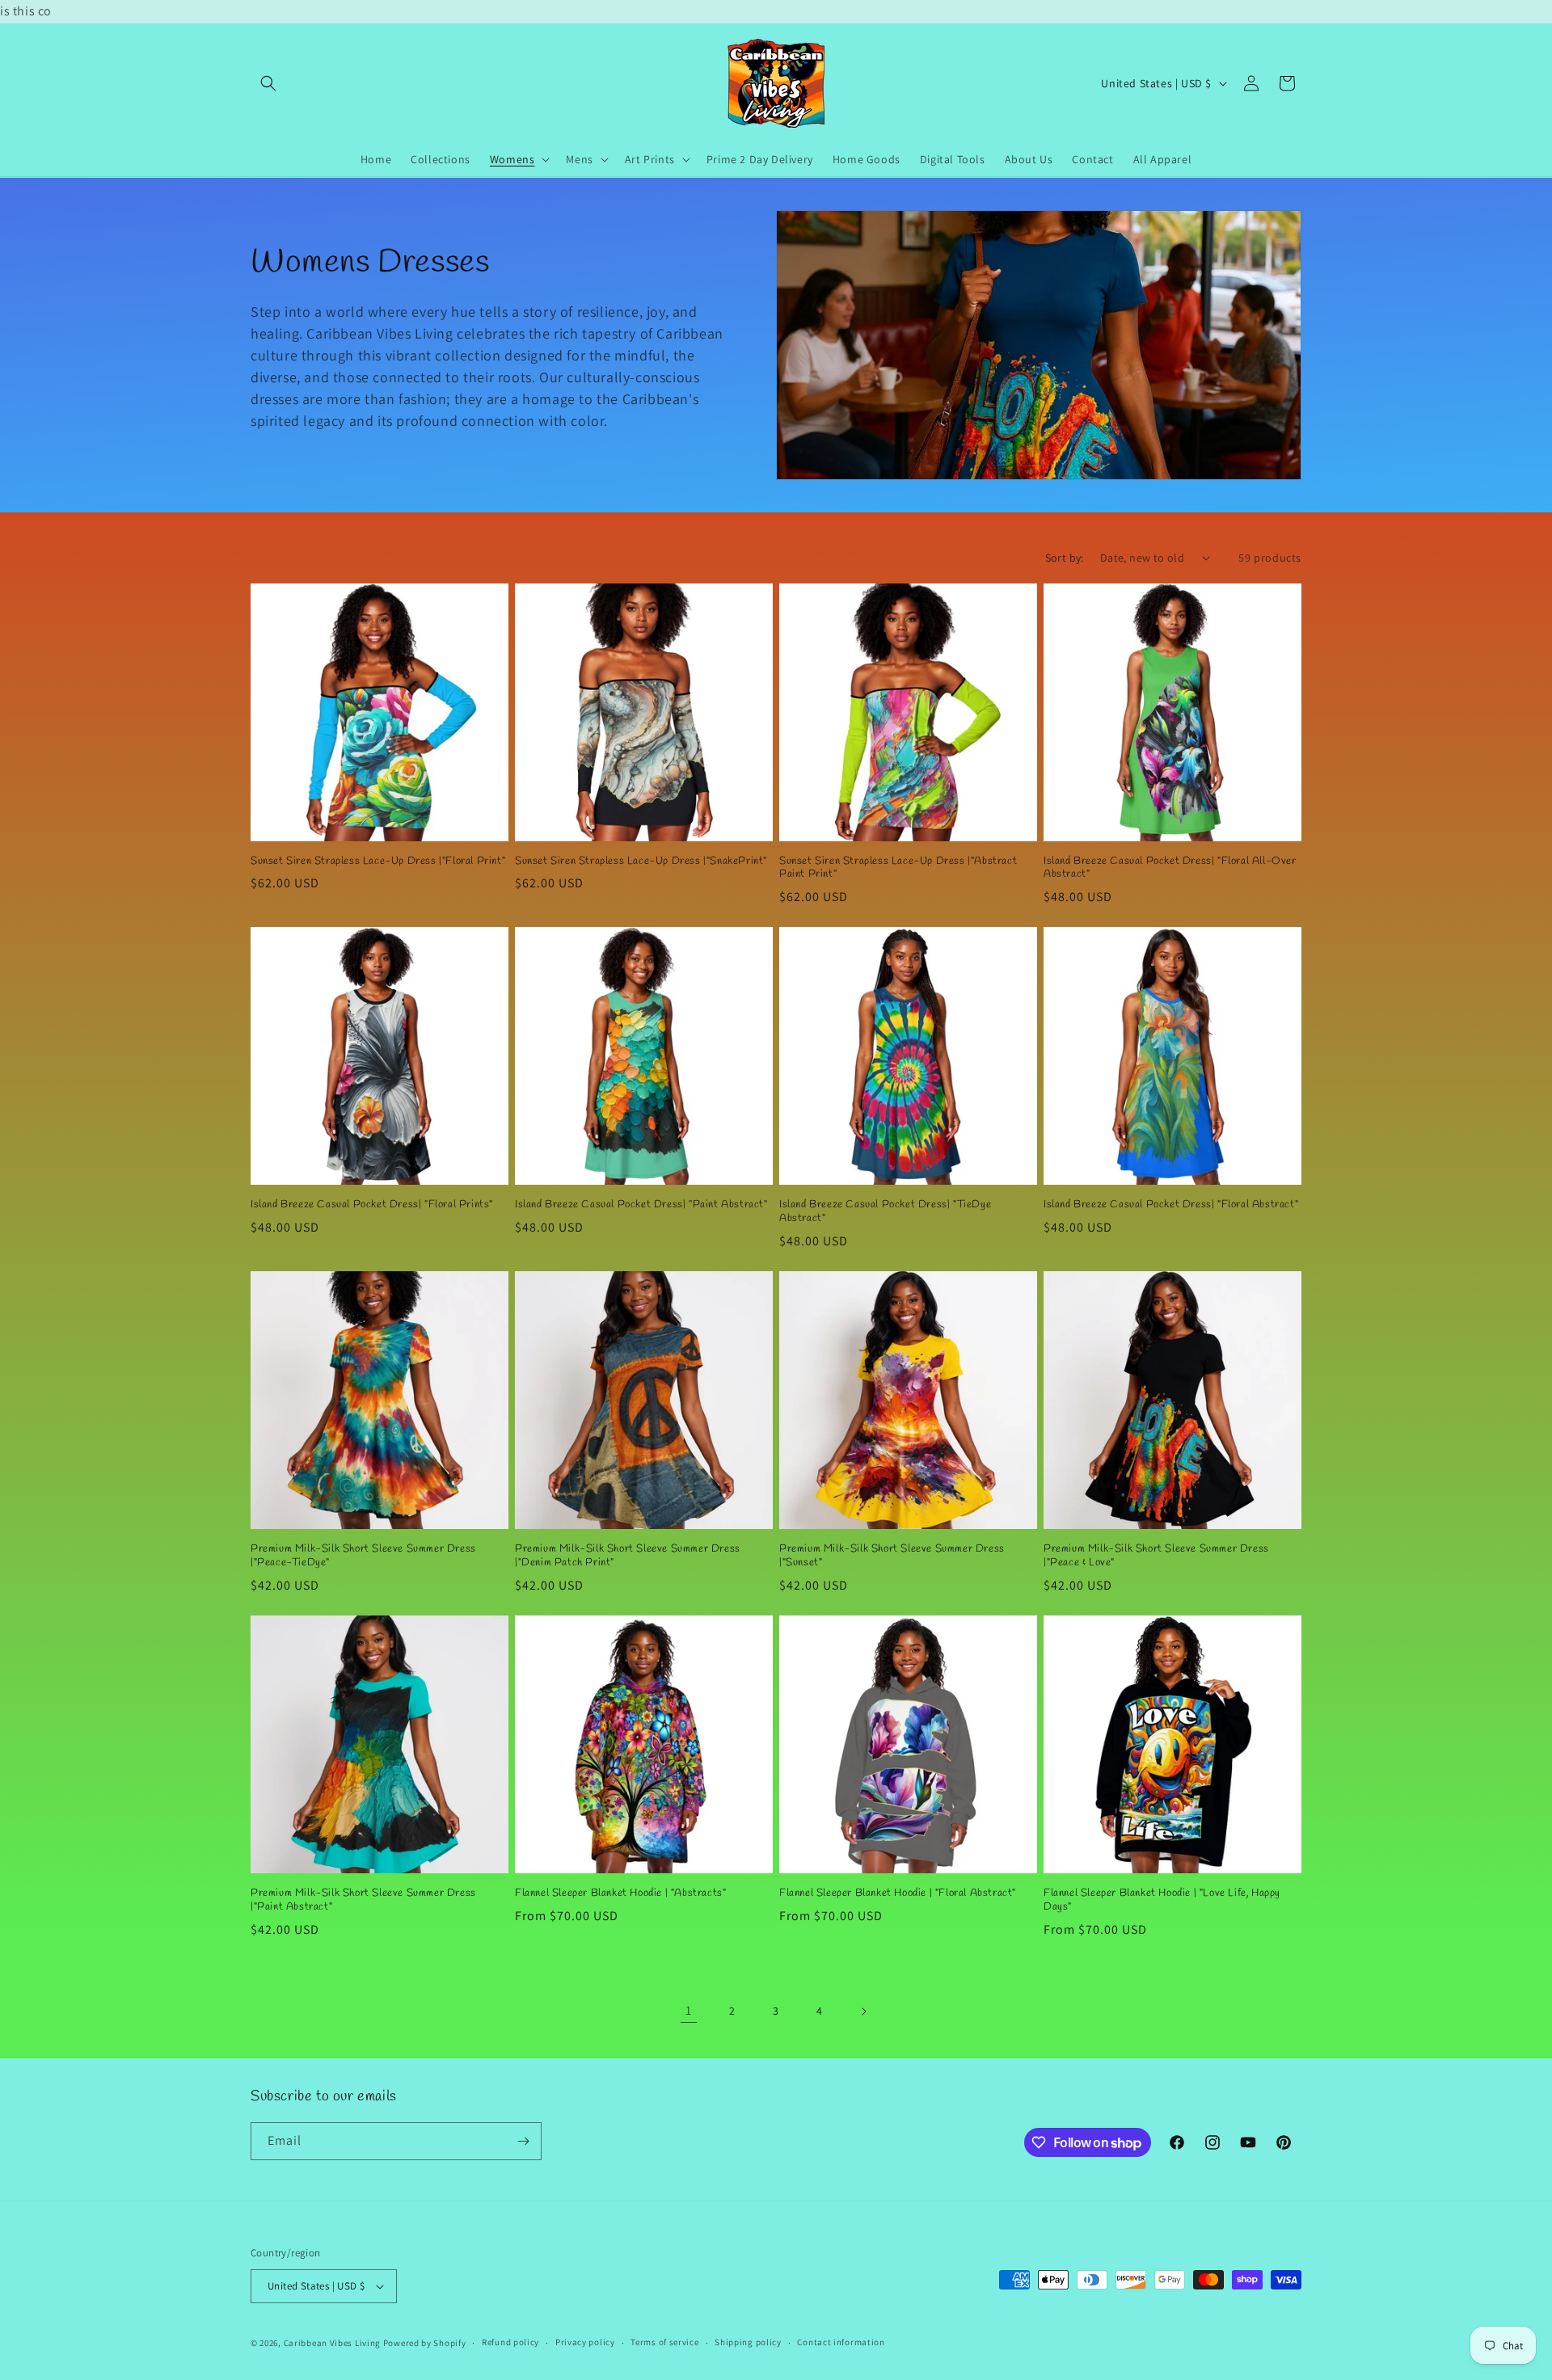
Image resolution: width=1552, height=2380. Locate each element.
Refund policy (510, 2342)
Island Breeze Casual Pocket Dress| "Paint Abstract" (641, 1205)
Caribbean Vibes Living (332, 2343)
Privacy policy (585, 2342)
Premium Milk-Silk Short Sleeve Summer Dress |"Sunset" (892, 1556)
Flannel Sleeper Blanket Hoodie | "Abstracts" (620, 1893)
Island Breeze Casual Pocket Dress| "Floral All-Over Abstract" (1170, 868)
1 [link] (689, 2010)
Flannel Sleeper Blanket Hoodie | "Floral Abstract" (898, 1893)
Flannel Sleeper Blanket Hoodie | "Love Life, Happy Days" (1162, 1900)
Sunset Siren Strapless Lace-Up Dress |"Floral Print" (378, 861)
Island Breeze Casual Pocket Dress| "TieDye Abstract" (885, 1212)
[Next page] (863, 2011)
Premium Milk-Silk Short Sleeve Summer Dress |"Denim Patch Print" (628, 1556)
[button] (268, 83)
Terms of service (664, 2342)
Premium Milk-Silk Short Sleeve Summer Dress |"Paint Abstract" (363, 1900)
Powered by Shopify (425, 2343)
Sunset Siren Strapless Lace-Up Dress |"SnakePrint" (641, 861)
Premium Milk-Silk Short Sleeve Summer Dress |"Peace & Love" (1156, 1556)
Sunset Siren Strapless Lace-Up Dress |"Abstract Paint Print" (898, 868)
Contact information (841, 2342)
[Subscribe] (523, 2141)
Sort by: (1065, 558)
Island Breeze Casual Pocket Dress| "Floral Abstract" (1171, 1205)
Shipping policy (748, 2342)
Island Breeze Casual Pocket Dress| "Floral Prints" (372, 1205)
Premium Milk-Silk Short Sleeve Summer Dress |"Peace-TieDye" (363, 1556)
